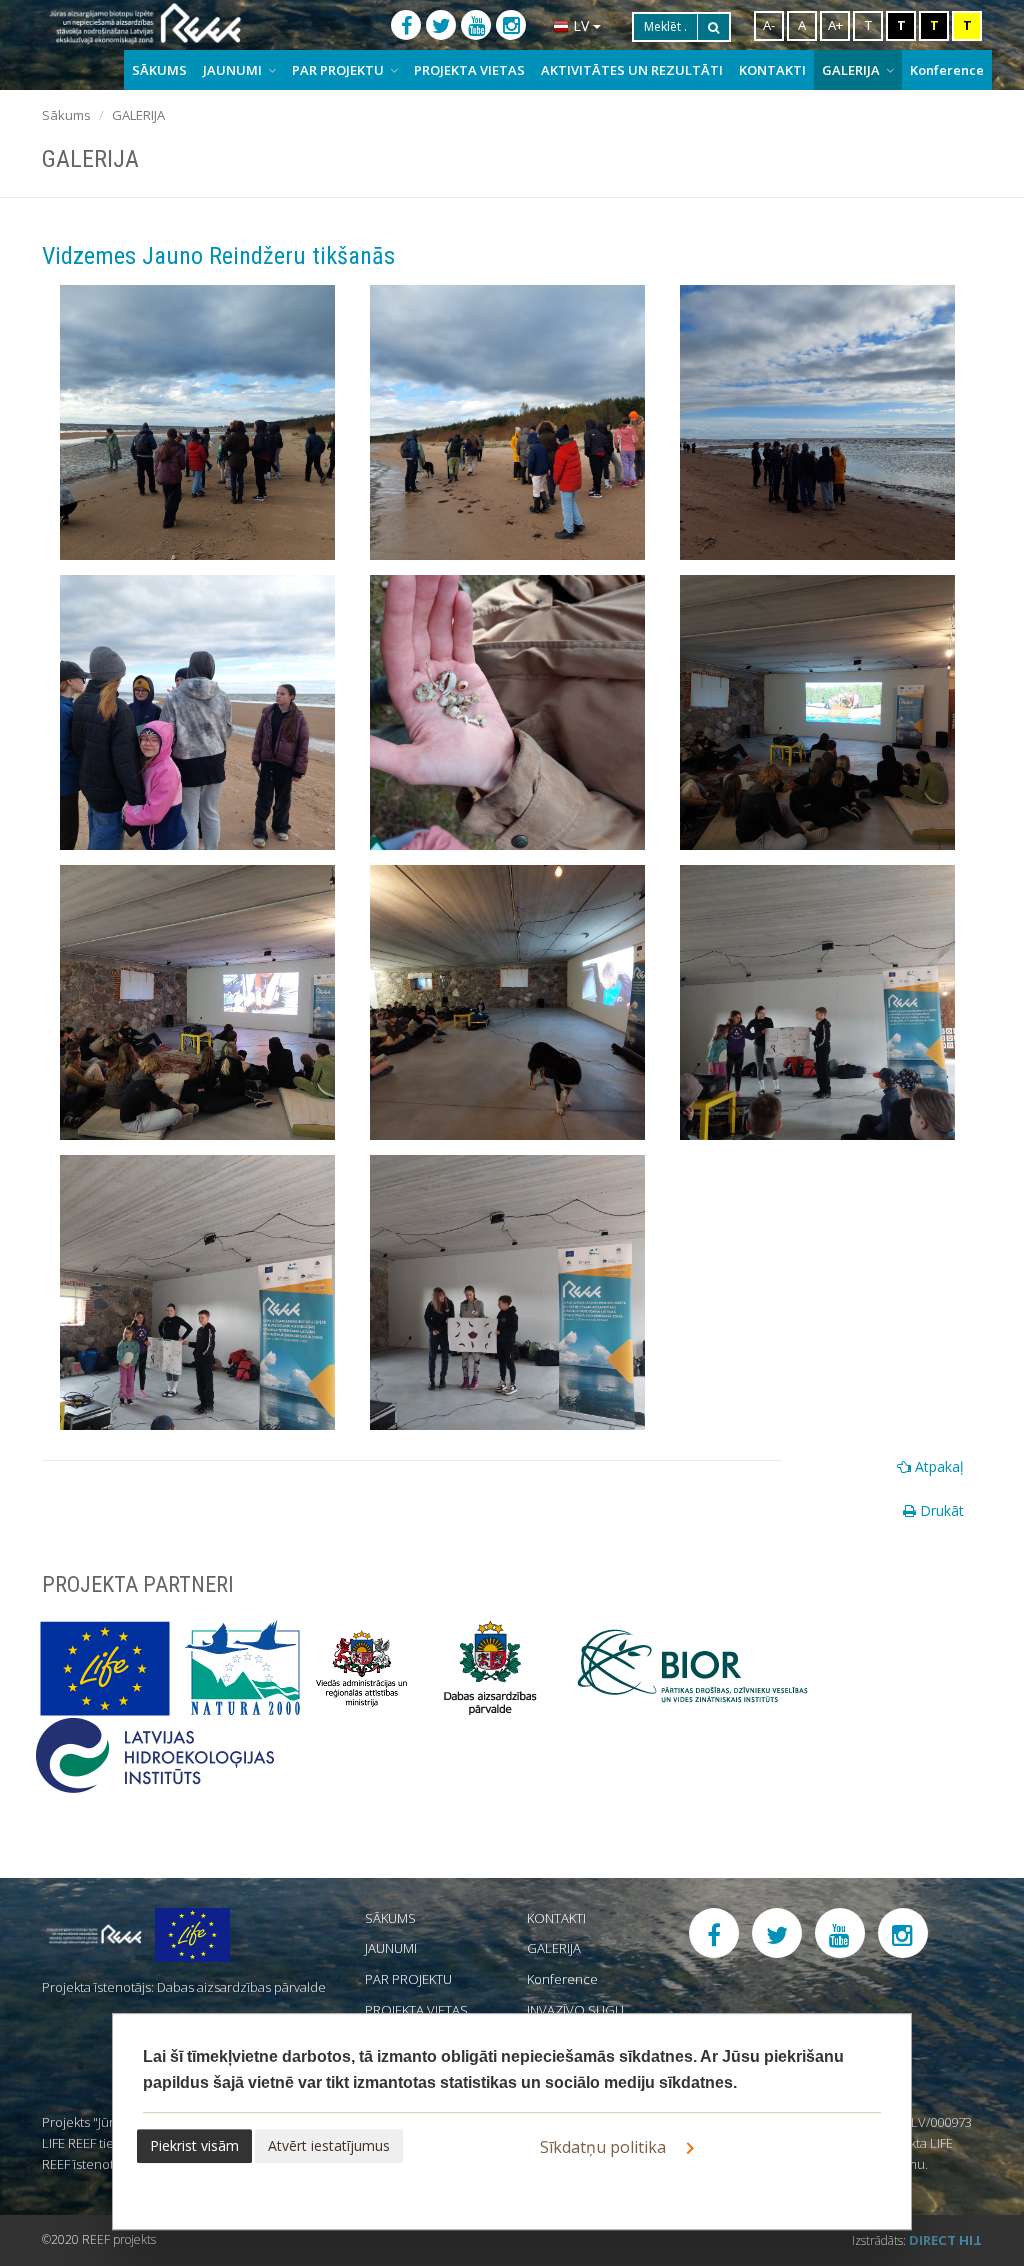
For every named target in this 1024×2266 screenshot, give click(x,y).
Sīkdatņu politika (605, 2147)
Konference (947, 70)
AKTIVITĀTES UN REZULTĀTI (632, 70)
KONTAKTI (772, 70)
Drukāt (940, 1510)
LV (581, 25)
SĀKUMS (159, 70)
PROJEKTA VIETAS (469, 70)
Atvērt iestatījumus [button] (329, 2145)
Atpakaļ (937, 1466)
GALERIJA (852, 70)
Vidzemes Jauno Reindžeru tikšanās (218, 256)
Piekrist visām (194, 2145)
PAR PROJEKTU (339, 70)
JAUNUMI (234, 70)
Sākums (66, 115)
